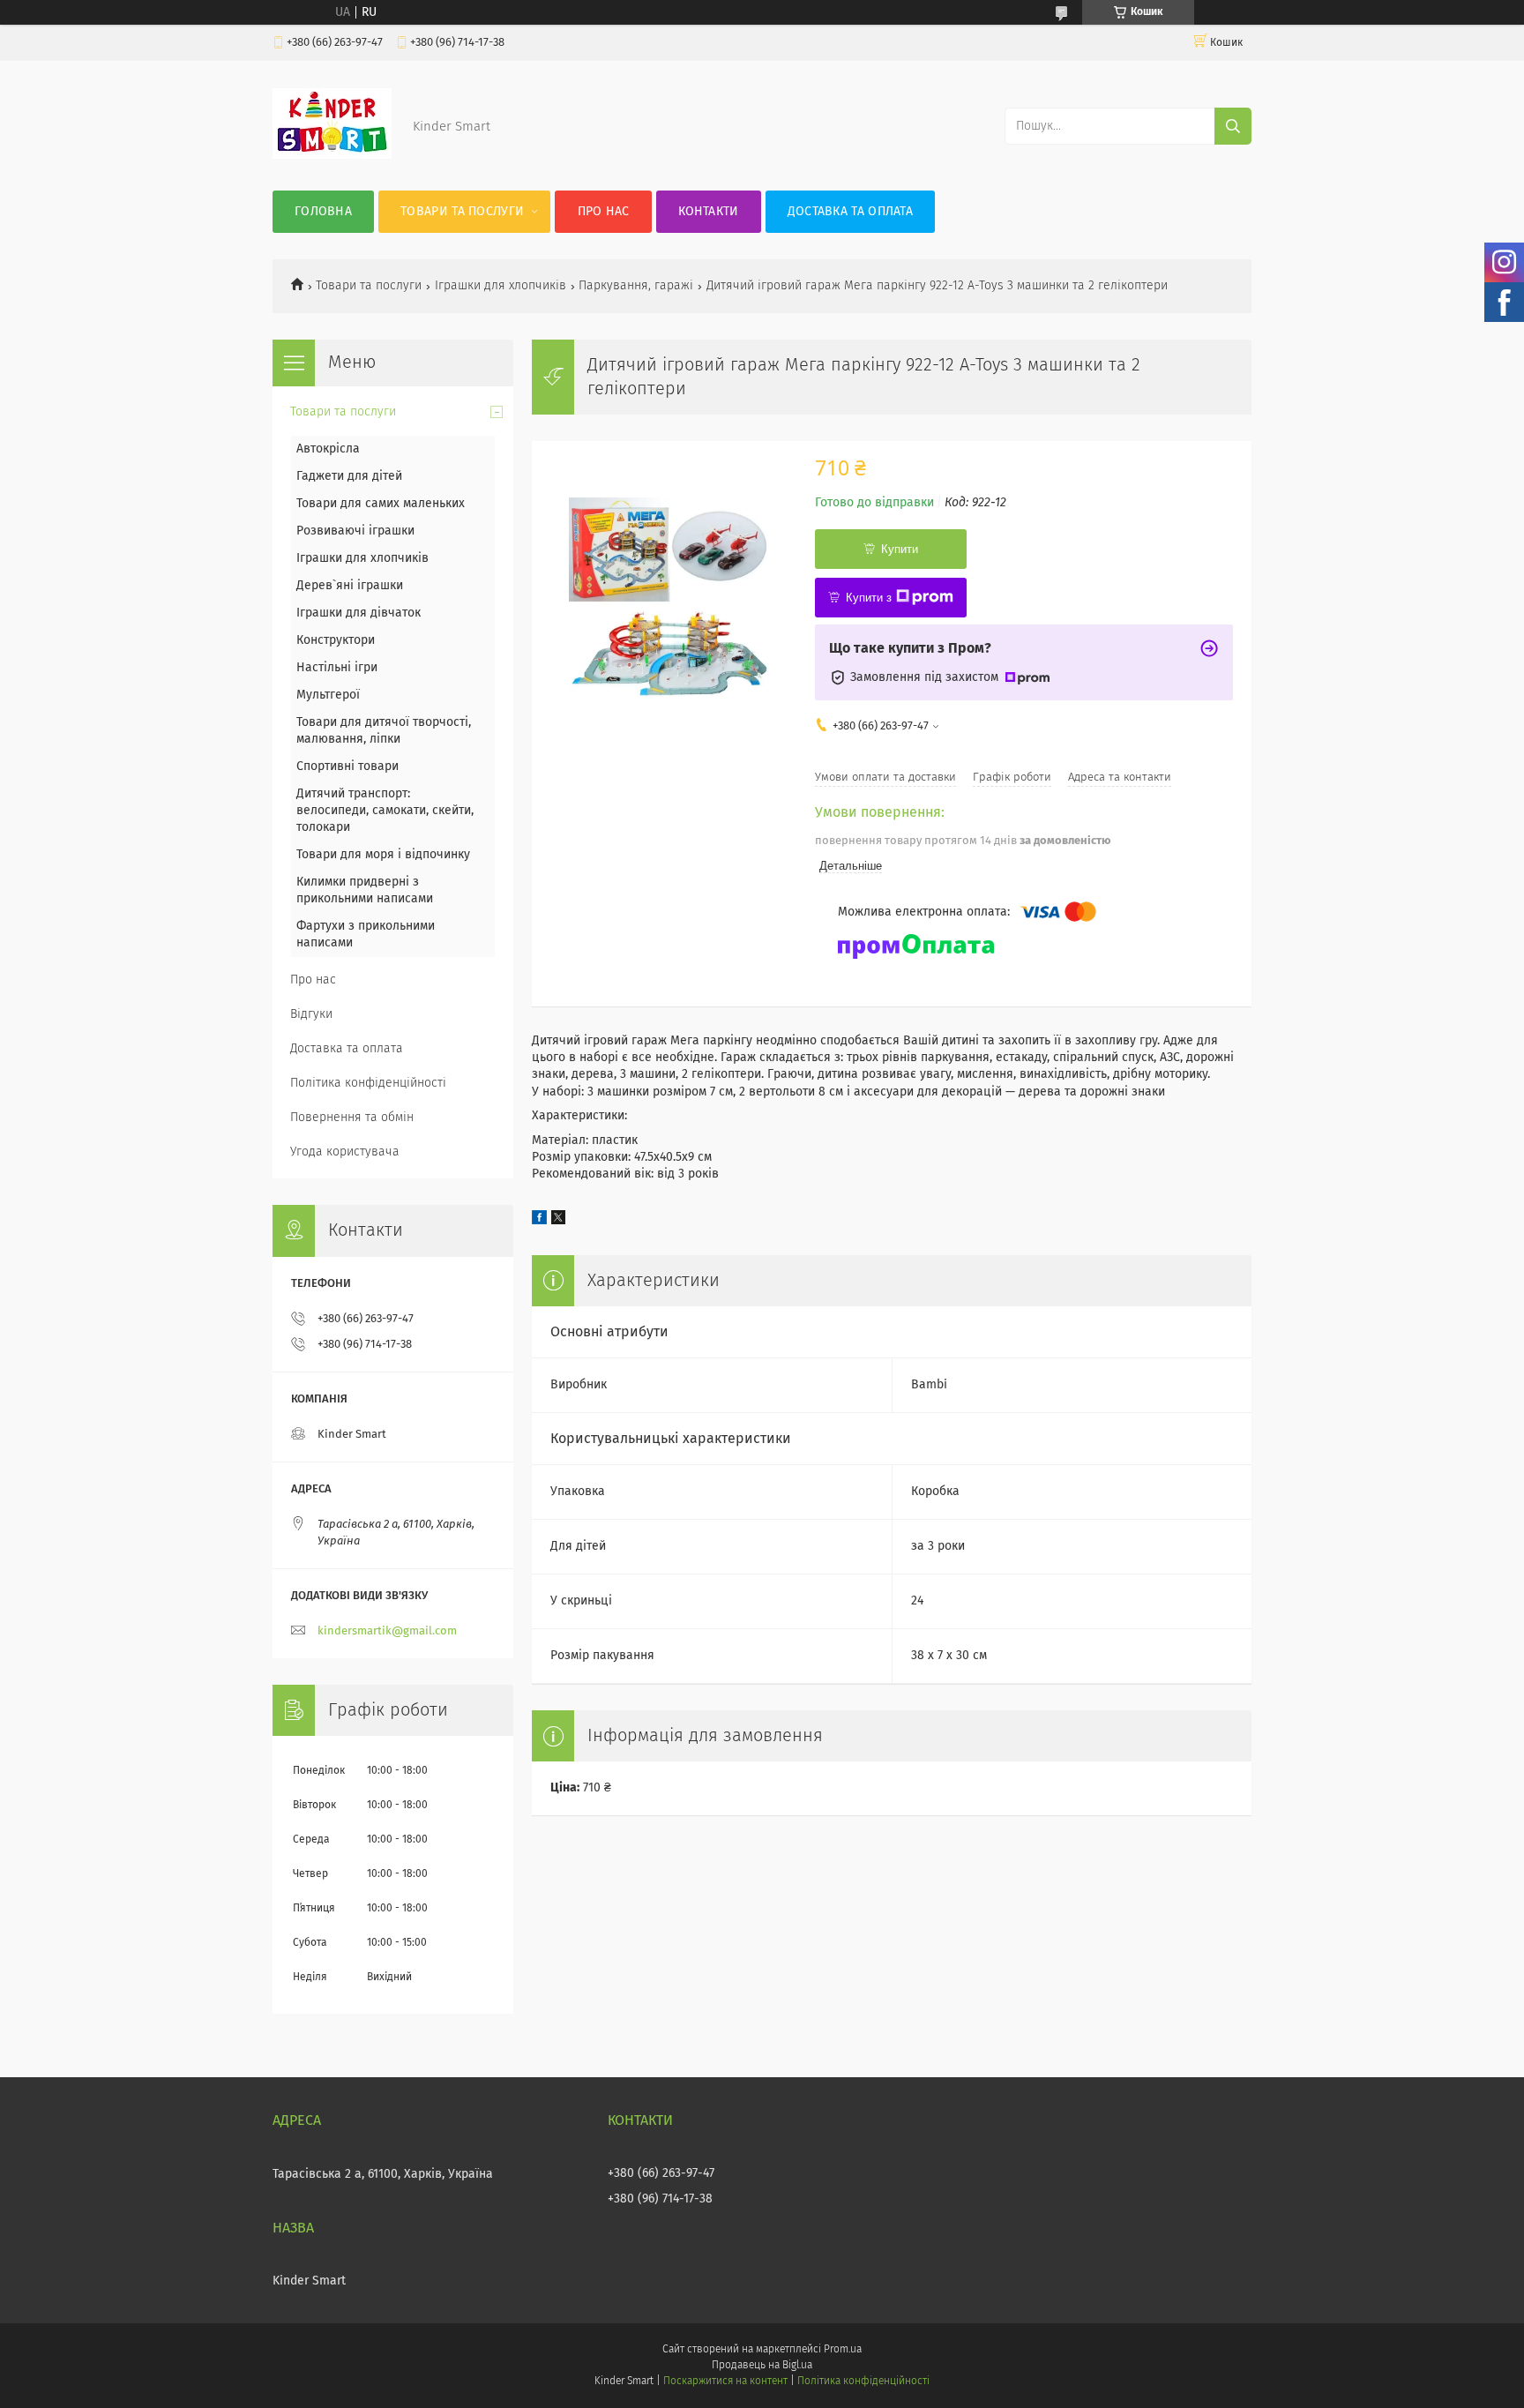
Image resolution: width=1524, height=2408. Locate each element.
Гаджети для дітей (349, 476)
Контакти (708, 212)
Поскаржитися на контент (725, 2382)
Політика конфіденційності (368, 1083)
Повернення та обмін (352, 1118)
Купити (900, 549)
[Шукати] (1233, 126)
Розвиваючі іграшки (355, 531)
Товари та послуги (462, 212)
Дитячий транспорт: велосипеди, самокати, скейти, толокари (385, 811)
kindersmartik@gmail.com (387, 1631)
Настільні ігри (337, 668)
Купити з (869, 598)
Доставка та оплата (850, 212)
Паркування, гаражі (636, 286)
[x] (558, 1221)
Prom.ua (843, 2350)
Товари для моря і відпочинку (383, 855)
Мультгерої (328, 695)
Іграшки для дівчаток (359, 613)
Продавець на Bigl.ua (762, 2366)
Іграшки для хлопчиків (501, 286)
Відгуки (311, 1014)
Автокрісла (328, 449)
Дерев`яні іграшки (350, 586)
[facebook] (539, 1221)
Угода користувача (345, 1152)
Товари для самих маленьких (381, 504)
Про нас (604, 212)
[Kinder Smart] (332, 155)
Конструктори (336, 640)
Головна (323, 212)
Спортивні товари (347, 767)
